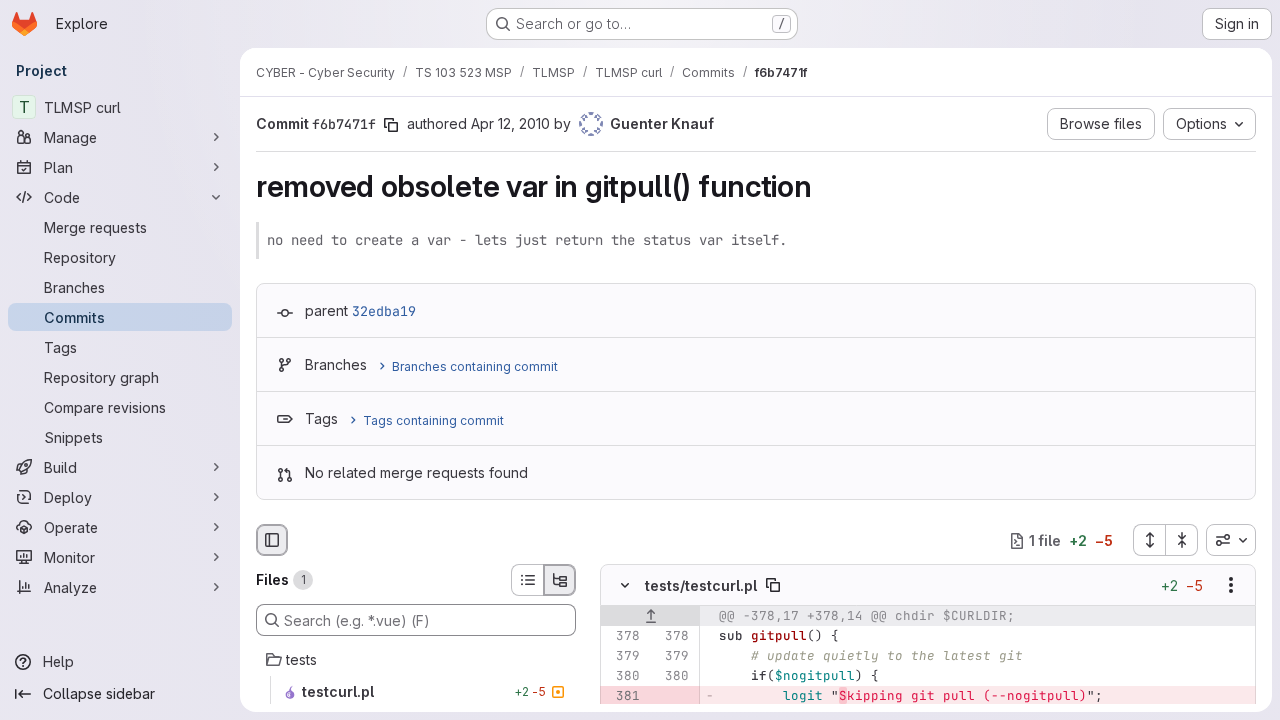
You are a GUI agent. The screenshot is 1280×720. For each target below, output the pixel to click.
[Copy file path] (773, 586)
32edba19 (384, 311)
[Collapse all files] (1182, 540)
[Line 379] (623, 657)
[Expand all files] (1149, 540)
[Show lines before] (650, 617)
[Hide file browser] (272, 540)
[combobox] (1231, 540)
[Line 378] (623, 637)
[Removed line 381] (623, 697)
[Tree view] (560, 580)
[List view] (527, 580)
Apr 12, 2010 (510, 123)
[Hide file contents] (625, 586)
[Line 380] (623, 677)
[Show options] (1231, 586)
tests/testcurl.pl (701, 585)
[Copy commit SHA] (391, 125)
